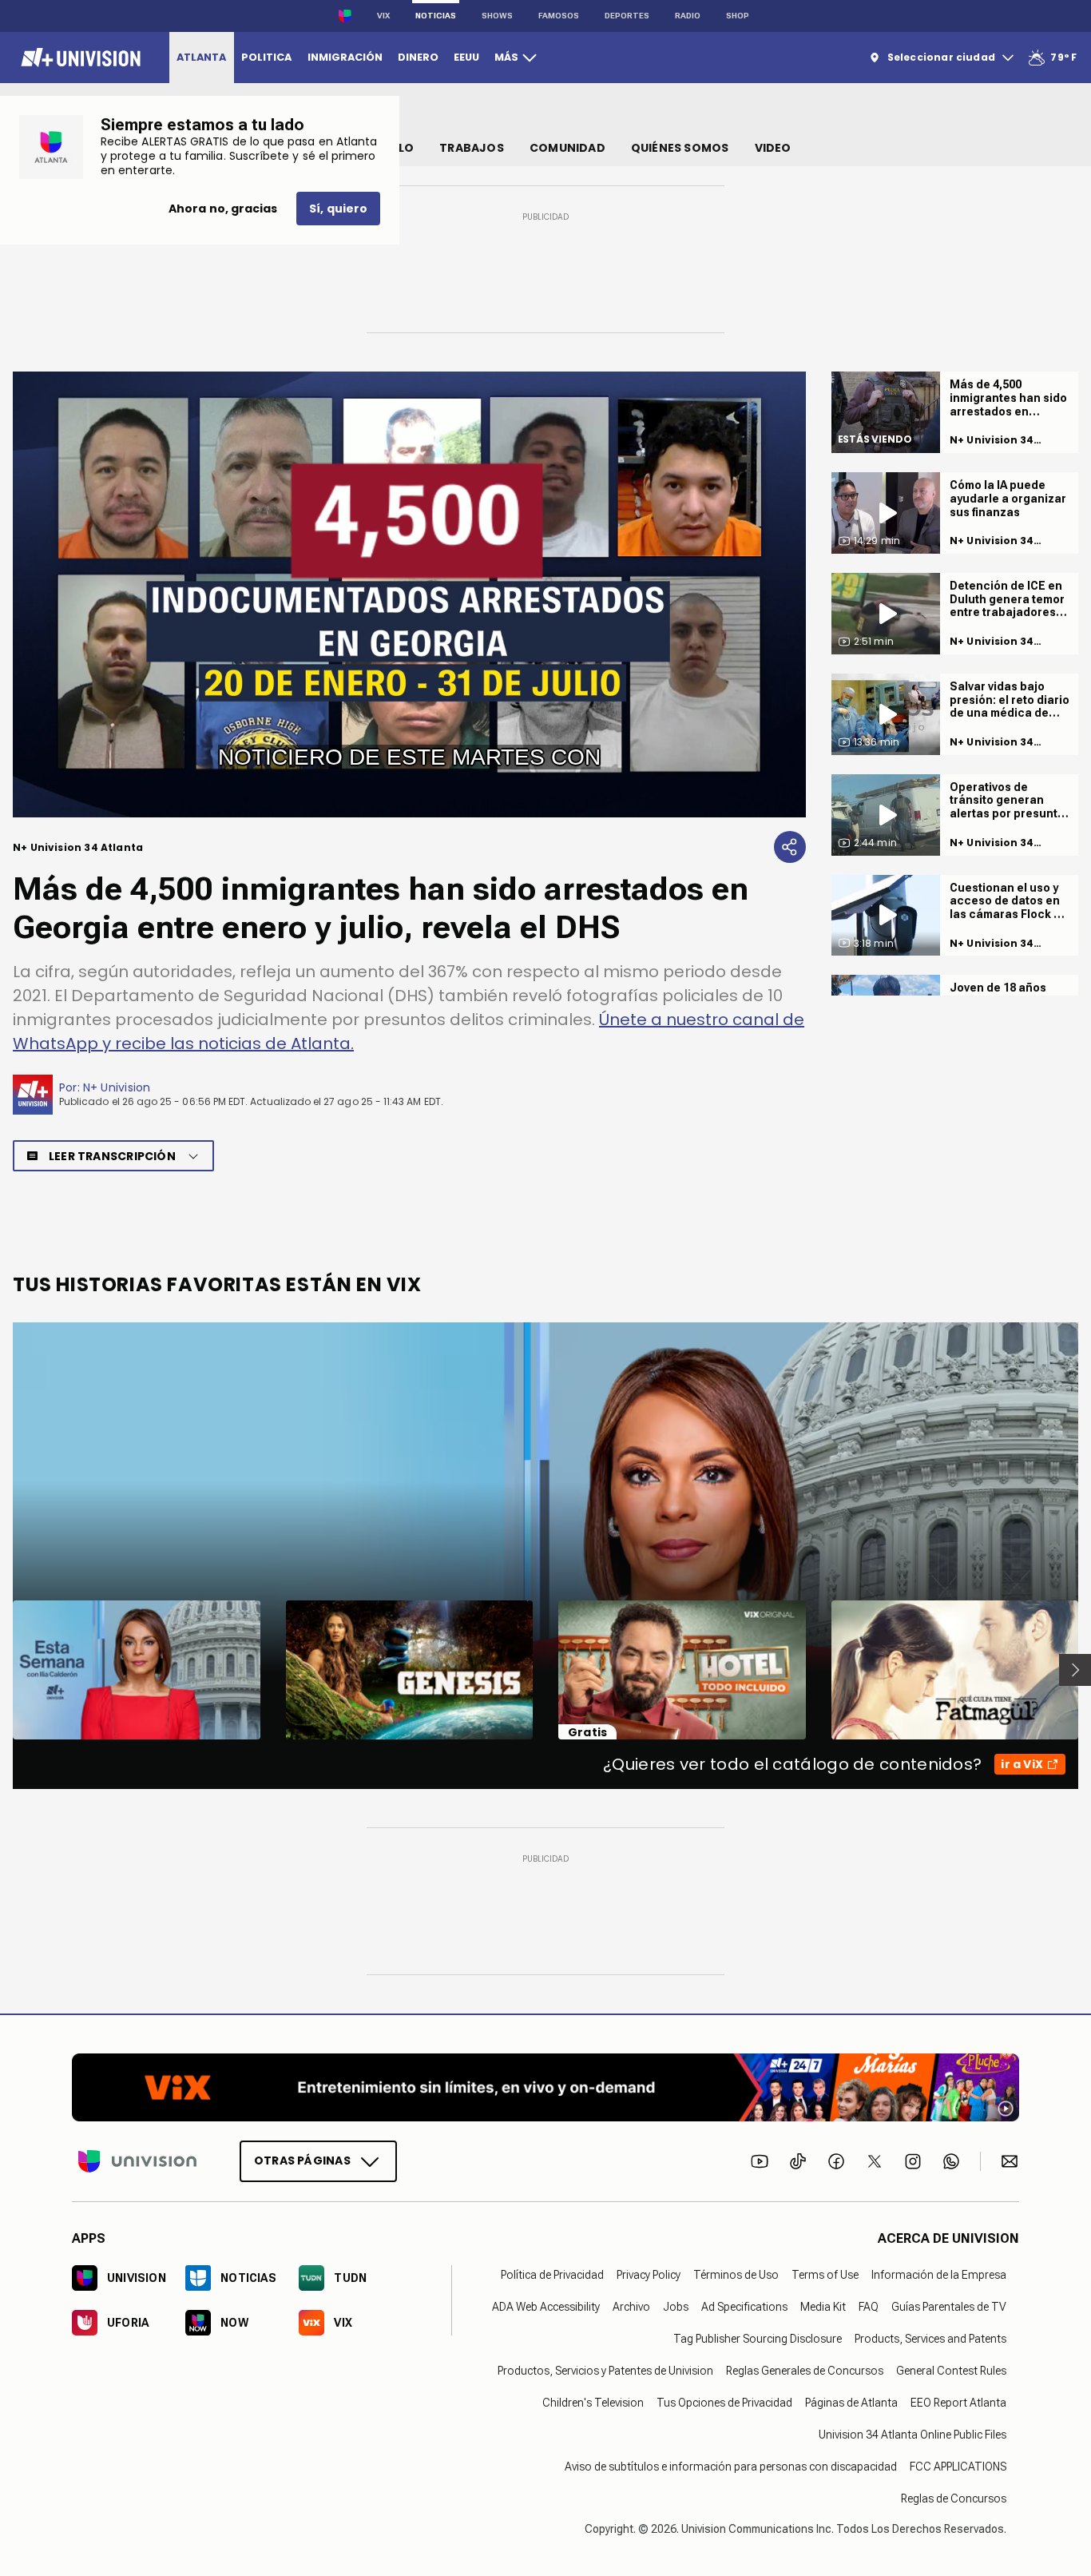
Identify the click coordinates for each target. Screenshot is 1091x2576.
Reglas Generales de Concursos (805, 2371)
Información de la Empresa (939, 2275)
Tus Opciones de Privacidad (724, 2403)
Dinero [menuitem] (418, 57)
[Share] (790, 847)
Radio (688, 16)
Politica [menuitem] (266, 57)
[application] (409, 594)
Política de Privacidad (552, 2275)
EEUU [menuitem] (466, 57)
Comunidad (567, 148)
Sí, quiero (338, 209)
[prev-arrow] (3, 1670)
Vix (383, 16)
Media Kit (823, 2307)
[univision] (79, 58)
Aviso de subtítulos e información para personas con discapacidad (731, 2467)
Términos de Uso (736, 2275)
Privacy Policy (649, 2275)
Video (773, 148)
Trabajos (472, 148)
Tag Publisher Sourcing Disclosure (758, 2339)
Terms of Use (825, 2275)
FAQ (869, 2307)
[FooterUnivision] (137, 2161)
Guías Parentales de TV (949, 2307)
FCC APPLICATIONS (958, 2467)
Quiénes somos (680, 148)
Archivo (631, 2307)
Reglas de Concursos (954, 2498)
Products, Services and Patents (930, 2339)
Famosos (559, 16)
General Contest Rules (951, 2371)
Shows (497, 16)
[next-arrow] (1075, 1670)
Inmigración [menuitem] (345, 57)
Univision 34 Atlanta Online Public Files (912, 2435)
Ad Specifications (744, 2307)
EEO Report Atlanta (958, 2403)
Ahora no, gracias (223, 209)
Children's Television (593, 2403)
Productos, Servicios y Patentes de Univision (605, 2371)
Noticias (436, 16)
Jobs (676, 2307)
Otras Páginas (302, 2161)
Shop (738, 16)
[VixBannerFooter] (545, 2087)
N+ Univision (117, 1087)
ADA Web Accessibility (546, 2307)
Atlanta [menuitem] (201, 57)
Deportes (627, 16)
